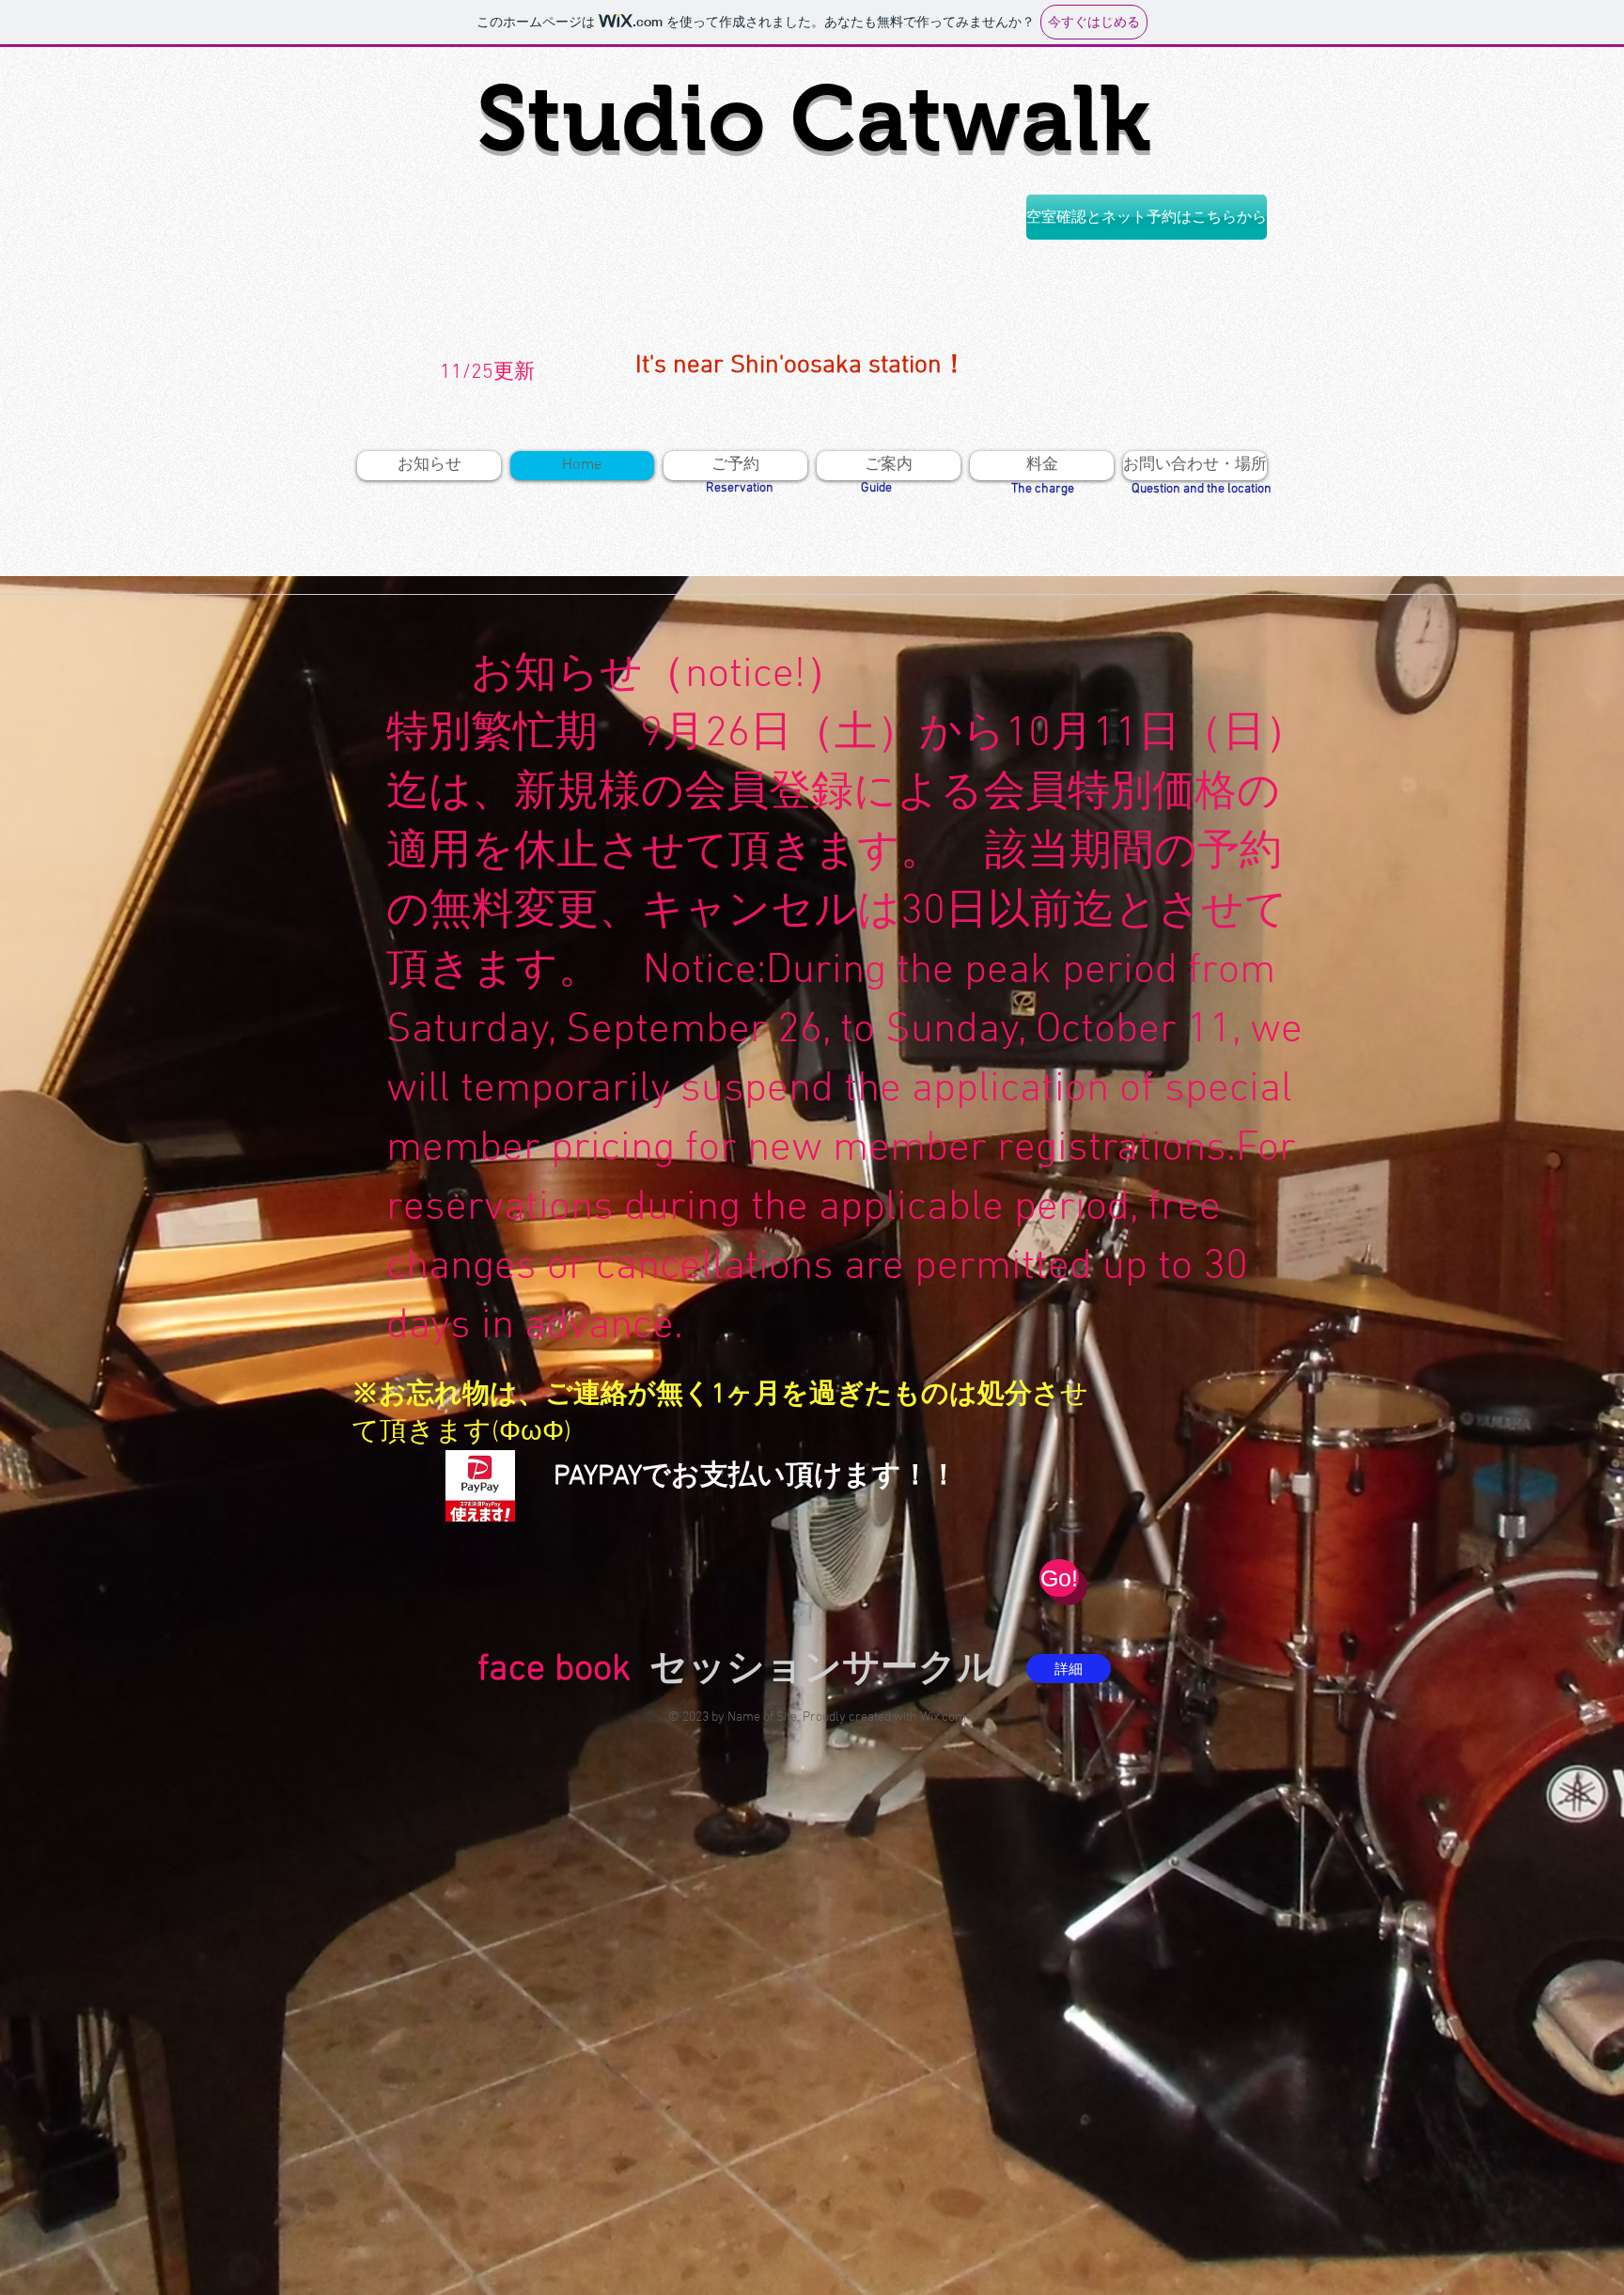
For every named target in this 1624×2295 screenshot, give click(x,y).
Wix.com (943, 1717)
